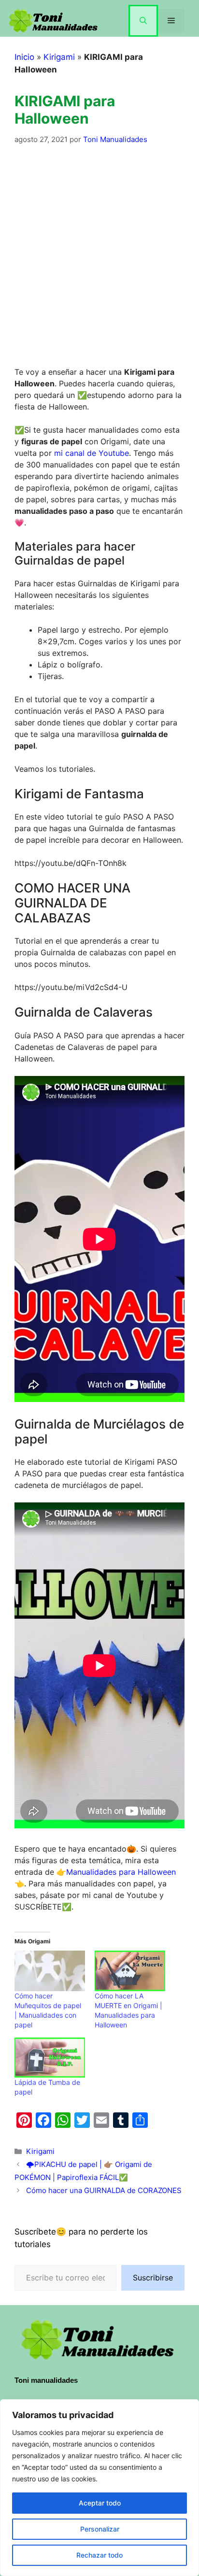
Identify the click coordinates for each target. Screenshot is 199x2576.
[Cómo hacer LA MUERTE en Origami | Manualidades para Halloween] (130, 1971)
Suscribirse (153, 2278)
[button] (143, 21)
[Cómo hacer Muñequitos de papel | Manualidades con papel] (50, 1971)
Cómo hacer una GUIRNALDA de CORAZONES (104, 2190)
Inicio (24, 57)
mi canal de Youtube (92, 453)
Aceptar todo (100, 2503)
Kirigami (59, 57)
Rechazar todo (99, 2555)
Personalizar (100, 2529)
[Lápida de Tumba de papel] (50, 2058)
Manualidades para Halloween (121, 1872)
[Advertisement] (99, 262)
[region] (99, 2488)
